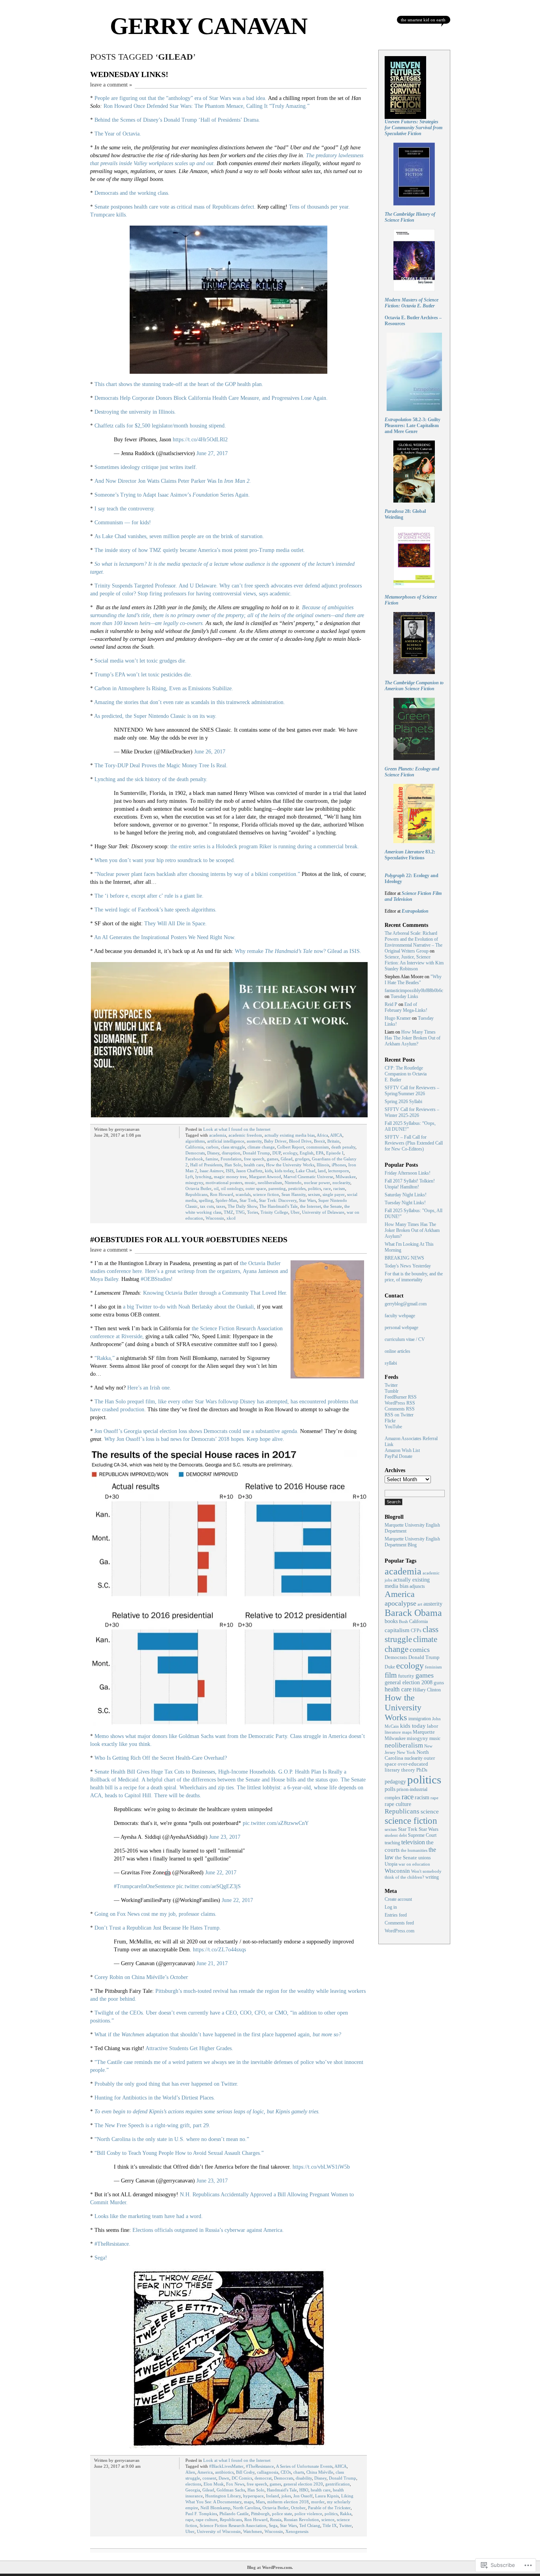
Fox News (235, 2484)
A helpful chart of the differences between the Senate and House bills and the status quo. (240, 1780)
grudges (302, 1159)
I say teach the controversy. (125, 509)
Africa (322, 1135)
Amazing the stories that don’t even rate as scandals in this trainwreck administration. (190, 702)
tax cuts (207, 1206)
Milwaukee (346, 1177)
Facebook (194, 1159)
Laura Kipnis (327, 2496)
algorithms (195, 1141)
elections (193, 2484)
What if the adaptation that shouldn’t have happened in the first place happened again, (218, 2035)
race (327, 1188)
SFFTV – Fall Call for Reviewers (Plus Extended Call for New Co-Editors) (414, 1143)
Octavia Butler (198, 1188)
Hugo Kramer (398, 1018)
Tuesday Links (404, 996)
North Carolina (246, 2508)
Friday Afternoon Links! (408, 1173)
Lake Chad (306, 1171)
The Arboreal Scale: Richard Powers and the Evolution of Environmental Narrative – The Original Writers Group (413, 942)
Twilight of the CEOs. (119, 2013)
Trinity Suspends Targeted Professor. (136, 586)
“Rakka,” (105, 1358)
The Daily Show (242, 1206)
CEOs (286, 2472)
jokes (286, 2496)
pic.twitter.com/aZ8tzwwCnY (276, 1823)
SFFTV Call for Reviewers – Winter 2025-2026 (412, 1112)
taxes (221, 1206)
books (391, 1621)
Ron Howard (222, 1194)
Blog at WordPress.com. (270, 2567)
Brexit (319, 1141)
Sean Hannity (294, 1194)
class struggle (233, 1147)
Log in (391, 1907)
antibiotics (224, 2472)
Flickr (390, 1421)
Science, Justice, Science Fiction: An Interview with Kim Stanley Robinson (414, 963)
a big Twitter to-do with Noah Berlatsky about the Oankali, (189, 1307)
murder (318, 2502)
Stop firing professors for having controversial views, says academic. (215, 594)
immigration (420, 1719)
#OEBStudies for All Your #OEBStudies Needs (189, 1239)
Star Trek (248, 1200)
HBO (304, 2490)
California (194, 1147)
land (322, 1171)
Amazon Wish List (402, 1450)
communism (318, 1147)
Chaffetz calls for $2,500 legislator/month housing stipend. (160, 426)
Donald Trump (256, 1153)
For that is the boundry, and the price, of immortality (414, 1277)
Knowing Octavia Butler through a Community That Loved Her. (215, 1293)
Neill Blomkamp (215, 2508)
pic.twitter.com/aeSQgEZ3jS (209, 1886)
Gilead (287, 1159)
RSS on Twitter (399, 1415)
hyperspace (253, 2496)
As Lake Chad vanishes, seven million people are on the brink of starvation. (179, 536)
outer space (256, 1188)
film (391, 1675)
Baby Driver (275, 1141)
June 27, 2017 (212, 453)
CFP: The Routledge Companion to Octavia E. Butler (406, 1074)
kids (269, 1171)
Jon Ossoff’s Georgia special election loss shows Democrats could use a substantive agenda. (196, 1431)
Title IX (330, 2525)
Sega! (101, 2258)
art (420, 1604)
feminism (433, 1667)
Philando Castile (234, 2514)
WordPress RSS (400, 1403)
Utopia (391, 1864)
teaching (392, 1843)
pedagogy (395, 1781)
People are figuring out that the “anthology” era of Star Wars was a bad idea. (180, 98)
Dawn (224, 2478)
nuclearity (341, 1183)
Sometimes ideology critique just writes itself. (146, 467)
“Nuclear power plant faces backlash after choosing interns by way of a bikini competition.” (197, 874)
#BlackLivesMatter (226, 2466)
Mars (260, 2502)
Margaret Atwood (265, 1177)
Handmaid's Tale (282, 2490)
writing (432, 1877)
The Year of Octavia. (118, 134)
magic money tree (230, 1177)
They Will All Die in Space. (176, 924)
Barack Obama (413, 1613)
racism (339, 1188)
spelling (206, 1200)
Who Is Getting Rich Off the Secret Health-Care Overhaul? (161, 1758)
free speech (254, 1159)
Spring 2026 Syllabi (403, 1102)
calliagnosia (268, 2472)
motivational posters (224, 1183)
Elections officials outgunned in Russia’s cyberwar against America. (208, 2230)
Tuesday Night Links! (405, 1203)
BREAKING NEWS (404, 1258)
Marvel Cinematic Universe (308, 1177)
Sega (273, 2525)
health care (254, 1165)
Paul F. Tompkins (201, 2514)
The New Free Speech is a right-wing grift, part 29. (152, 2125)
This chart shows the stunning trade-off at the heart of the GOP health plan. (179, 384)
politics (314, 1188)
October (298, 2508)
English (307, 1153)
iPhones (339, 1165)
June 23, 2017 (225, 1837)
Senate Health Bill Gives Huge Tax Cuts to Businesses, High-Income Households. (186, 1772)
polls (390, 1789)
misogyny (194, 1183)
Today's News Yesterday (408, 1266)
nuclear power (317, 1183)
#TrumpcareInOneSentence (144, 1886)
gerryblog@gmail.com (406, 1304)
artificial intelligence (226, 1141)
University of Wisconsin (219, 2531)
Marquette (424, 1732)
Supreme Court (422, 1835)
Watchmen (253, 2531)
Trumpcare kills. (109, 215)
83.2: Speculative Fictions (410, 855)
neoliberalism (270, 1183)
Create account (398, 1899)
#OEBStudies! (157, 1279)
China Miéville (320, 2472)
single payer (334, 1194)
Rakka (346, 2514)
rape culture (207, 2520)
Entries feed (396, 1915)
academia (218, 1135)
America (205, 2472)
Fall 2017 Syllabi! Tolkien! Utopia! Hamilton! (410, 1184)
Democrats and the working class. (132, 193)
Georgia (193, 2490)
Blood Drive (300, 1141)
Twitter (346, 2525)
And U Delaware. (198, 586)
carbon (212, 1147)
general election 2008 (409, 1682)
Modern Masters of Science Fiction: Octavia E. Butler (412, 303)
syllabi (391, 1363)
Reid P (391, 1004)
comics (420, 1650)
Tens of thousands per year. (319, 207)
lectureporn (339, 1171)
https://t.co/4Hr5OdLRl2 (200, 440)
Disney (213, 1153)
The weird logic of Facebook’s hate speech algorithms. (156, 910)
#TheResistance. (112, 2244)
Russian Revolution (301, 2520)
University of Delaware (323, 1212)
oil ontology (232, 1188)
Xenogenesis (297, 2531)
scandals (243, 1194)
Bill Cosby (245, 2472)
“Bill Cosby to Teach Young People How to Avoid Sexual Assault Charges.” (179, 2153)
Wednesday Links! (129, 74)
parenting (277, 1188)
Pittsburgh (260, 2514)
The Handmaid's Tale (278, 1206)
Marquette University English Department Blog (412, 1542)
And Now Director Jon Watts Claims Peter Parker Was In (173, 481)
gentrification (338, 2484)
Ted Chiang (310, 2525)
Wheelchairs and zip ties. (207, 1788)
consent (209, 2478)
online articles (397, 1351)
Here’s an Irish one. (149, 1388)
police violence (308, 2514)
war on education (414, 1864)
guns (439, 1683)
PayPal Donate (398, 1456)
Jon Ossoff (303, 2496)
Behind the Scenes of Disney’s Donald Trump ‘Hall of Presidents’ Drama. (177, 120)
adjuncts (417, 1586)
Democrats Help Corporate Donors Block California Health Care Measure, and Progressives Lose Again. (211, 398)
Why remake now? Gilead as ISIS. (298, 951)
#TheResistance (260, 2466)
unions (425, 1858)
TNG (240, 1212)
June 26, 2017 (210, 752)
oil (216, 1188)
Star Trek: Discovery (278, 1200)
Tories (253, 1212)
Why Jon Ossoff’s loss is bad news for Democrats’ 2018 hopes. (175, 1439)
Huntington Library (223, 2496)
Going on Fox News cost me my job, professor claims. (156, 1914)
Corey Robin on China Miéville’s (142, 1977)
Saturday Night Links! (406, 1195)
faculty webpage (400, 1316)
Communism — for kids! (123, 523)
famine (212, 1159)
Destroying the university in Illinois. (135, 412)
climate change (261, 1147)
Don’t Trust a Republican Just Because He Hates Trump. (158, 1928)
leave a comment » (111, 85)
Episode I (335, 1153)
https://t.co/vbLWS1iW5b (321, 2167)
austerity (254, 1141)
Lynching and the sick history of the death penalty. (151, 779)
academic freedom (245, 1135)
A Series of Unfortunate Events (304, 2466)
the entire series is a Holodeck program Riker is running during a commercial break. (265, 846)
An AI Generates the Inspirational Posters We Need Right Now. (165, 937)
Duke (390, 1667)
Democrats (195, 1153)
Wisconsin (215, 1218)
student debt (396, 1835)
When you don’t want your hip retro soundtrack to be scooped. (165, 860)
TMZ (228, 1212)
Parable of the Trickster (329, 2508)
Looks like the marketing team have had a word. (149, 2216)
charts (299, 2472)
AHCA (336, 1135)
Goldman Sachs (231, 2490)
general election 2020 (303, 2484)
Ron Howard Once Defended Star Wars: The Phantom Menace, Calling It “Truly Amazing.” (207, 106)
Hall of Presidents (206, 1165)
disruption (231, 1153)
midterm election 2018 (288, 2502)
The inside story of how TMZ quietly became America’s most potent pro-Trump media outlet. (200, 550)
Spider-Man (226, 1200)
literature (393, 1732)
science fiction (266, 1194)
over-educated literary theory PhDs (406, 1767)
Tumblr (392, 1391)
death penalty (343, 1147)
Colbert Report (291, 1147)
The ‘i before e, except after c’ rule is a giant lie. (149, 896)
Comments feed (399, 1923)
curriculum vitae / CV (405, 1339)
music (250, 1183)
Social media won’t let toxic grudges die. (141, 661)
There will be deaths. (178, 1795)
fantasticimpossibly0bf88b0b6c (414, 990)
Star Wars (307, 1200)
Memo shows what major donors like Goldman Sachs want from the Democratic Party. (192, 1736)
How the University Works (290, 1165)
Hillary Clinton (427, 1690)
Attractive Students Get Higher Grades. (189, 2048)
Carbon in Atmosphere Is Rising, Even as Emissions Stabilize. (164, 688)
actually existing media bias (290, 1135)
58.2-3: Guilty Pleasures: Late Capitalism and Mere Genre (413, 426)
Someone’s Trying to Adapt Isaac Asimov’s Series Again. (172, 495)
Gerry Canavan (209, 26)
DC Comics (242, 2478)
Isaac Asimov (211, 1171)
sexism (314, 1194)
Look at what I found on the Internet (237, 1129)
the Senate (333, 1206)
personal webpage (401, 1328)
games (273, 1159)
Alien (190, 2472)
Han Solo (233, 1165)
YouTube (393, 1427)
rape (189, 2520)
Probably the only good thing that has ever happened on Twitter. (166, 2084)
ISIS (230, 1171)
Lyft (189, 1177)
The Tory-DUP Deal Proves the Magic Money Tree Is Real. (161, 765)
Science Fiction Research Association (233, 2525)
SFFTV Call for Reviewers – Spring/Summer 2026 (412, 1091)
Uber (295, 1212)
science (328, 2520)
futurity (406, 1676)
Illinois (323, 1165)
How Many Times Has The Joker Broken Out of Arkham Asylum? (413, 1038)
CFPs (416, 1631)
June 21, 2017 (212, 1963)
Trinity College (274, 1212)
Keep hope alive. (265, 1439)
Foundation (231, 1159)
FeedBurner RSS (401, 1397)
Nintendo (293, 1183)
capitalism (397, 1630)
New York (406, 1752)
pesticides (297, 1188)
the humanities (414, 1850)
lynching (203, 1177)
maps (249, 2502)
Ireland (273, 2496)
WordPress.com (399, 1931)
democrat (263, 2478)
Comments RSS (400, 1409)
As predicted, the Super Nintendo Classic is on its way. (155, 716)
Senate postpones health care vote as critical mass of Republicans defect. (175, 207)
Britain (333, 1141)
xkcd (231, 1218)
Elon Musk (214, 2484)
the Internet (311, 1206)
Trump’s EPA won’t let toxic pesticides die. (143, 675)
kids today (284, 1171)
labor (432, 1726)
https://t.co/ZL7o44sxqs (219, 1950)
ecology (290, 1153)
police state (282, 2514)
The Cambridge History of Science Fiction (410, 217)
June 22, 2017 (221, 1873)
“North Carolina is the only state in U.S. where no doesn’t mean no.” (172, 2139)
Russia (276, 2520)
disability (304, 2478)
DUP (277, 1153)
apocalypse (400, 1603)
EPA (320, 1153)
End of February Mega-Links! (406, 1007)
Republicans (196, 1194)
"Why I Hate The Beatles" (413, 980)
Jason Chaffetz (249, 1171)
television (413, 1842)
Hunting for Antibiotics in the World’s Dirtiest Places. (155, 2098)
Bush (403, 1621)
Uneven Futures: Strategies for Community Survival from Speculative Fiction (413, 128)
